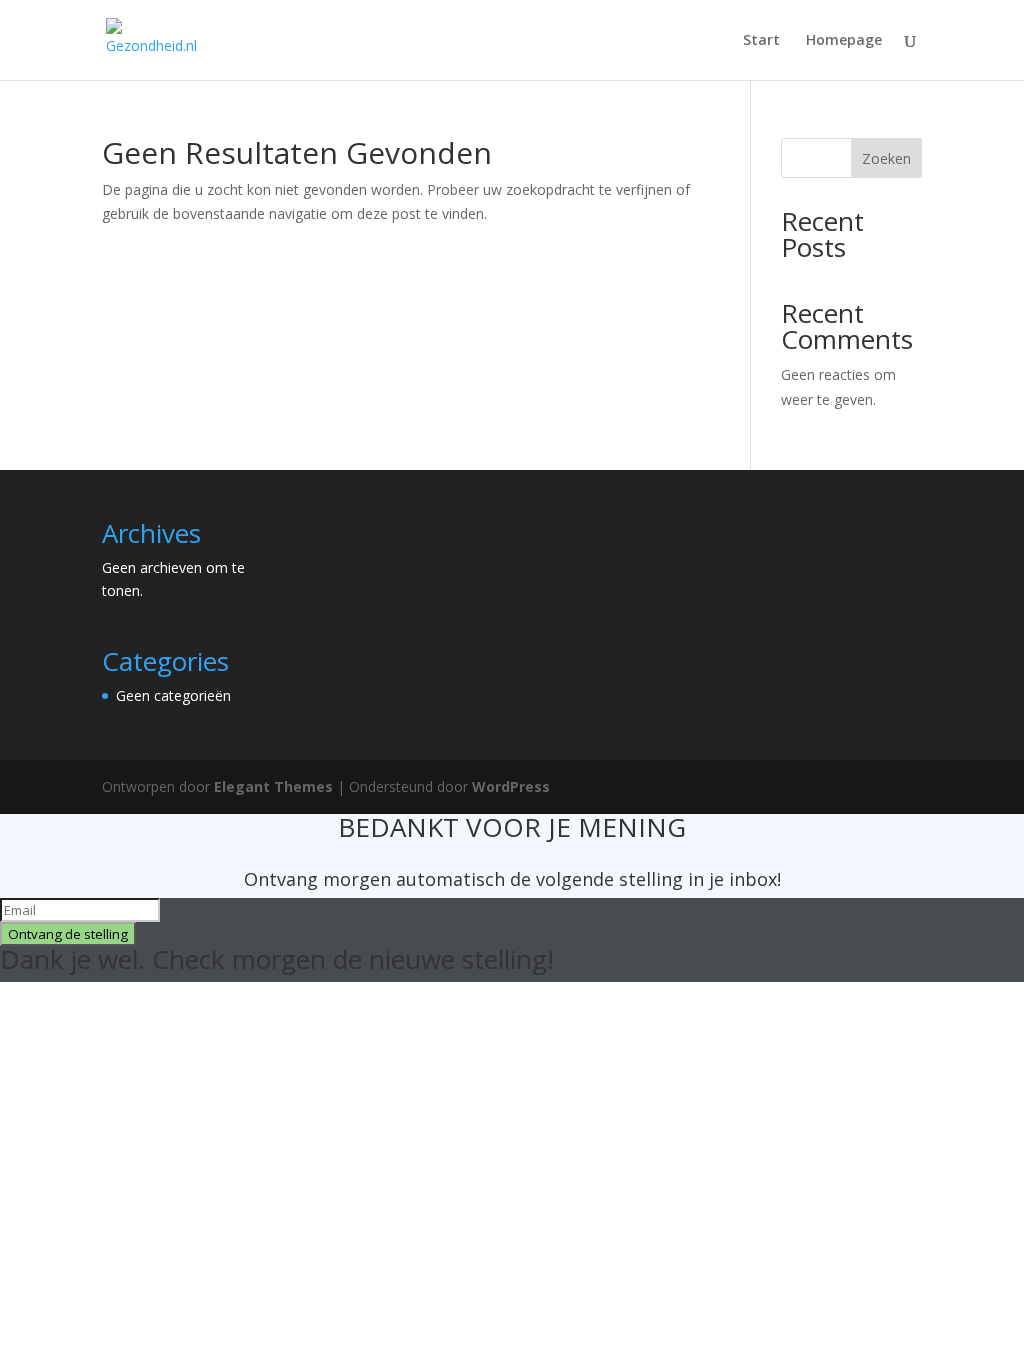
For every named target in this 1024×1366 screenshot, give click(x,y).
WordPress (511, 786)
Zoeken (886, 158)
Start (761, 41)
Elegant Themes (273, 786)
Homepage (844, 41)
